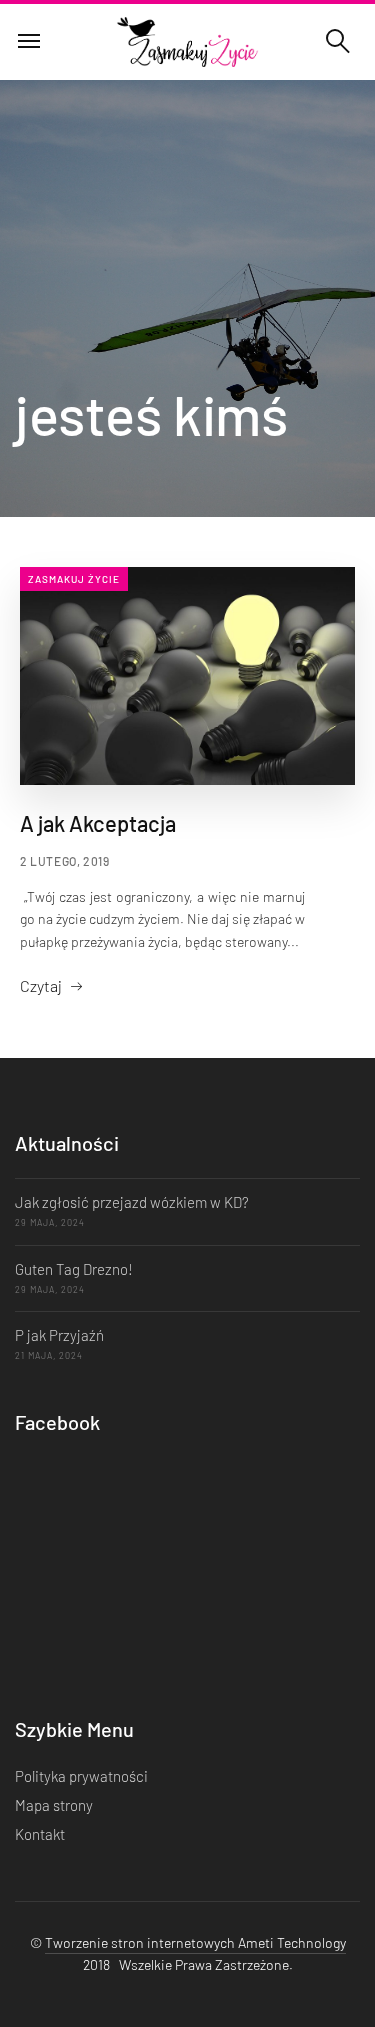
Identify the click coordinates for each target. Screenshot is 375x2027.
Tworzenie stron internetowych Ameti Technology (195, 1942)
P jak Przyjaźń (59, 1335)
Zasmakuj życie (74, 579)
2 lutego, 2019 (64, 861)
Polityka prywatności (81, 1776)
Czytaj (41, 985)
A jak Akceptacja (98, 823)
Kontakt (40, 1834)
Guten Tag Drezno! (74, 1269)
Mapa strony (54, 1805)
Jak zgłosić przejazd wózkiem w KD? (132, 1202)
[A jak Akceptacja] (187, 676)
